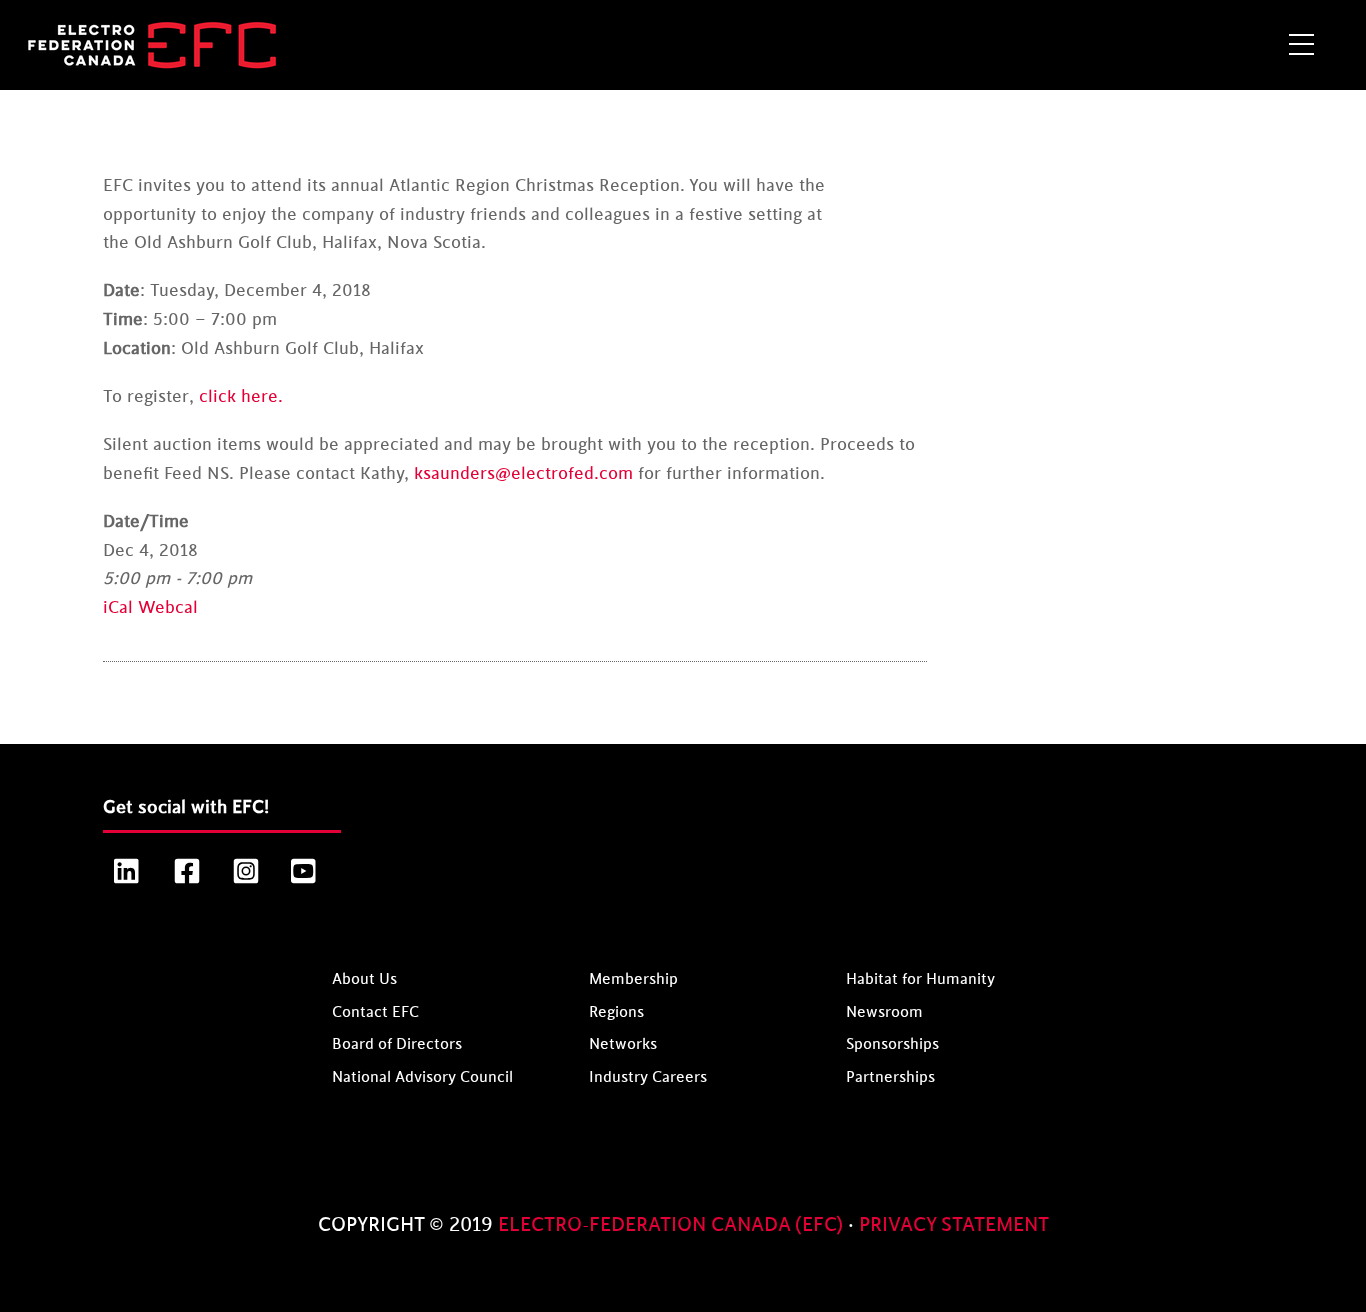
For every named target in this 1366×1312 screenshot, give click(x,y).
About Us (364, 979)
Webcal (168, 608)
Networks (623, 1044)
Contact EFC (375, 1012)
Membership (633, 979)
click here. (241, 397)
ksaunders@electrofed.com (523, 474)
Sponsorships (892, 1044)
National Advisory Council (422, 1077)
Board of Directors (397, 1044)
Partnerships (890, 1077)
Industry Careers (648, 1077)
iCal (118, 608)
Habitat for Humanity (920, 979)
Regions (616, 1012)
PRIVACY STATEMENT (954, 1225)
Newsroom (884, 1012)
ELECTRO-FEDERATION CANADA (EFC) (673, 1225)
